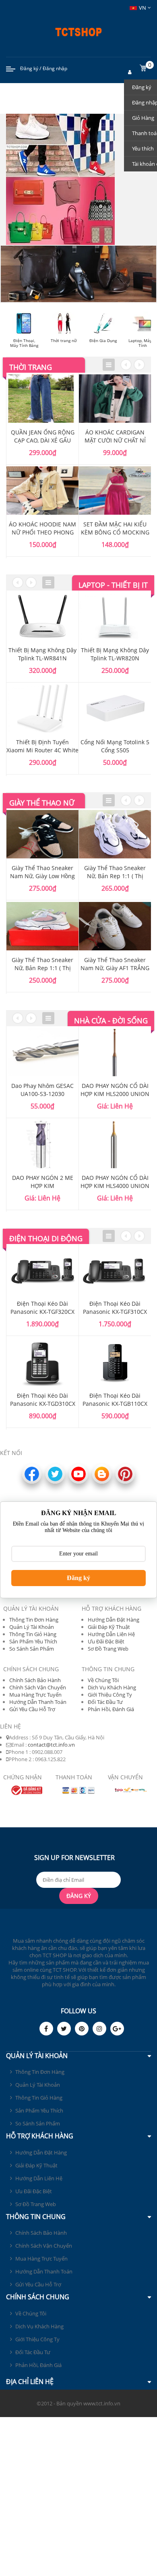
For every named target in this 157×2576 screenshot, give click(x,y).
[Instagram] (99, 2029)
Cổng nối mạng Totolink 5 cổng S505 (115, 746)
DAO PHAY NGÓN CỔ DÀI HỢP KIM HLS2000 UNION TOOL (115, 1094)
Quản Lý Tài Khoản (32, 1627)
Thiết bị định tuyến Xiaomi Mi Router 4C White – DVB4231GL (42, 750)
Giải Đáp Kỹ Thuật (109, 1627)
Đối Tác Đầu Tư (105, 1702)
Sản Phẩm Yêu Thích (33, 1641)
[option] (43, 465)
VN (143, 8)
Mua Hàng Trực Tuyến (35, 1695)
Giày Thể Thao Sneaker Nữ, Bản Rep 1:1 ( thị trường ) (42, 968)
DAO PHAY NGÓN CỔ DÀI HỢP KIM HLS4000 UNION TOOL (115, 1186)
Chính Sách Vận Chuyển (38, 1687)
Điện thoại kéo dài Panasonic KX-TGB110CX (115, 1400)
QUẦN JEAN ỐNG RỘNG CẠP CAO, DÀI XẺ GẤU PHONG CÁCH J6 (43, 440)
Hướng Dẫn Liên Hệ (111, 1634)
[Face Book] (46, 2029)
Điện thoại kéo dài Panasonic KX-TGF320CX (42, 1308)
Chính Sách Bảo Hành (35, 1680)
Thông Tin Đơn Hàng (34, 1620)
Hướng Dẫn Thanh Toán (38, 1702)
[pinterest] (82, 2029)
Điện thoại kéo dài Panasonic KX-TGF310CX (115, 1308)
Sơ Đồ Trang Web (108, 1649)
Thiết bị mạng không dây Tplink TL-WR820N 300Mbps (115, 658)
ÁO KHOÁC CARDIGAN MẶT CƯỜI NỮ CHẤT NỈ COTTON (115, 440)
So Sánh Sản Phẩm (32, 1649)
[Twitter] (64, 2029)
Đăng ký (29, 68)
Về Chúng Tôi (103, 1680)
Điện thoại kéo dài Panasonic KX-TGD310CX (43, 1400)
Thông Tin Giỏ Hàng (33, 1634)
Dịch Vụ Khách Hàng (112, 1687)
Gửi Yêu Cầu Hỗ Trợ (32, 1709)
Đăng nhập (55, 68)
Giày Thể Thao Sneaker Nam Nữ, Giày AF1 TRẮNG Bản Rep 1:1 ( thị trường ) (115, 968)
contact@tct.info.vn (51, 1745)
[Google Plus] (117, 2029)
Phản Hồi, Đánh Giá (111, 1709)
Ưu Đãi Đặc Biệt (106, 1641)
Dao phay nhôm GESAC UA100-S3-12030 (42, 1090)
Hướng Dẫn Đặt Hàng (114, 1620)
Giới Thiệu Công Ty (110, 1695)
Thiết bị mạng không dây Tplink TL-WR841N (42, 654)
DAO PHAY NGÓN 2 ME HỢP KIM (43, 1182)
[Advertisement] (78, 2496)
